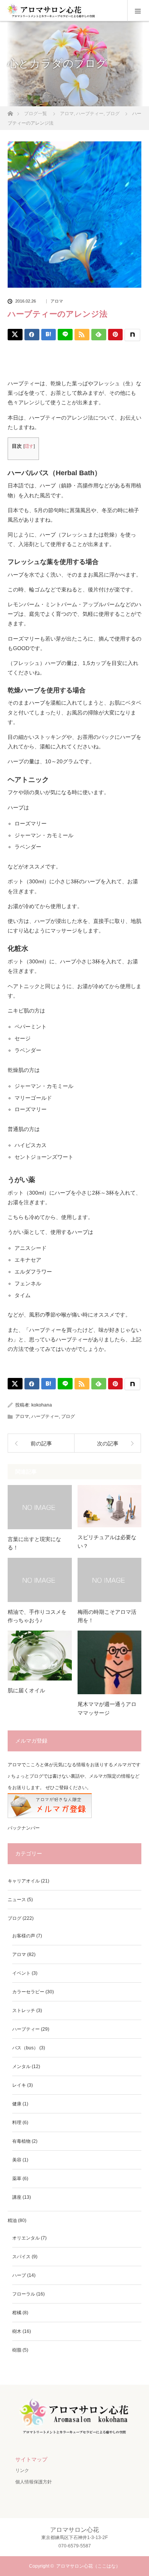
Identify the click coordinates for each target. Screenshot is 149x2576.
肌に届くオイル (26, 1690)
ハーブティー (45, 1416)
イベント (21, 1973)
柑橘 (17, 2313)
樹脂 (17, 2350)
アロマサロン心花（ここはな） (88, 2566)
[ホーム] (10, 111)
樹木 (17, 2331)
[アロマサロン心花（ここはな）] (74, 2434)
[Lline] (65, 335)
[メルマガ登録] (50, 1817)
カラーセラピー (28, 1992)
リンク (22, 2470)
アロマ (57, 301)
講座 (17, 2197)
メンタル (21, 2067)
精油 (12, 2220)
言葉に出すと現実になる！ (34, 1543)
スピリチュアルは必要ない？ (107, 1541)
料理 (17, 2123)
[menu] (138, 11)
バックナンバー (24, 1828)
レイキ (19, 2085)
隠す (29, 446)
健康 (17, 2104)
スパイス (21, 2257)
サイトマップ (31, 2459)
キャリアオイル (24, 1881)
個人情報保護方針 (34, 2482)
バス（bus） (25, 2048)
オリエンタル (26, 2238)
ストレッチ (24, 2010)
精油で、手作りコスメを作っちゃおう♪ (37, 1616)
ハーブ (19, 2275)
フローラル (24, 2294)
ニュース (17, 1900)
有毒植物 (21, 2141)
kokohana (42, 1405)
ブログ (68, 1416)
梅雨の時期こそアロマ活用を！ (107, 1616)
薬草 (17, 2179)
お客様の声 (24, 1936)
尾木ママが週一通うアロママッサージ (107, 1708)
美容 (17, 2160)
